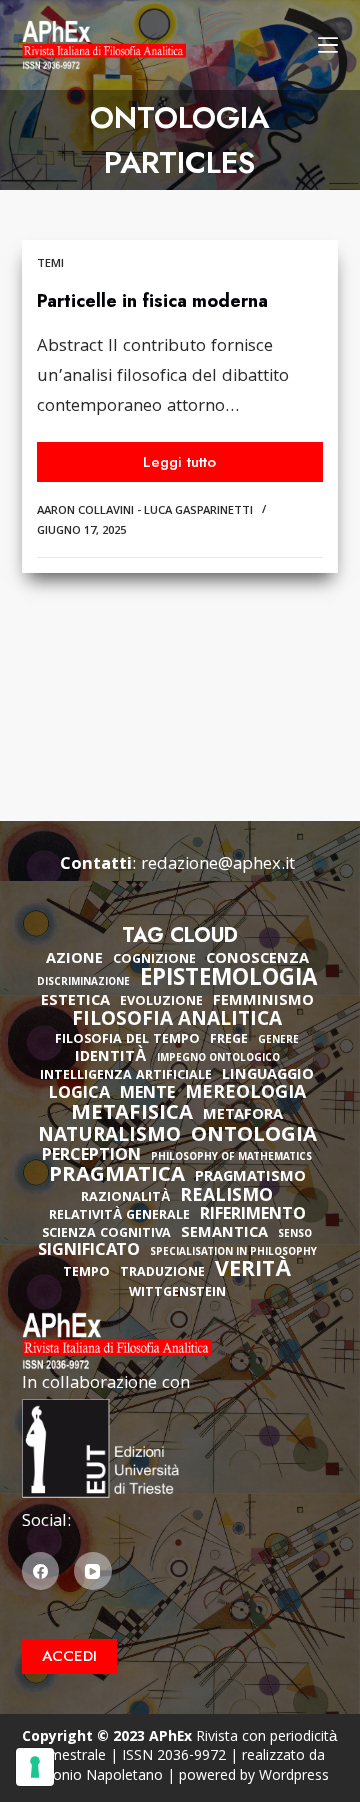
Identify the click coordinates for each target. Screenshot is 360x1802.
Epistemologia (228, 981)
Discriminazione (83, 983)
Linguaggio (268, 1076)
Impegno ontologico (218, 1059)
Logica (79, 1095)
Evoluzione (161, 1002)
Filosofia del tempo (127, 1040)
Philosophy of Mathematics (231, 1158)
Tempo (86, 1273)
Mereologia (245, 1094)
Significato (89, 1252)
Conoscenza (257, 960)
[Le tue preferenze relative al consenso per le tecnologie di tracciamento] (35, 1767)
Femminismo (263, 1002)
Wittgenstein (177, 1293)
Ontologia (254, 1137)
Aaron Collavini (85, 511)
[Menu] (328, 45)
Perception (91, 1157)
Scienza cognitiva (106, 1234)
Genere (278, 1041)
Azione (74, 960)
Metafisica (132, 1115)
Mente (147, 1095)
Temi (50, 264)
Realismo (226, 1197)
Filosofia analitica (177, 1021)
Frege (229, 1040)
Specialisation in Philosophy (233, 1253)
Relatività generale (119, 1216)
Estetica (75, 1002)
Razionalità (125, 1198)
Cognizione (154, 960)
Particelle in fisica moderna (152, 301)
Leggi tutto (193, 466)
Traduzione (162, 1273)
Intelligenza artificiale (126, 1076)
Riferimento (253, 1216)
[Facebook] (41, 1571)
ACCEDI (69, 1656)
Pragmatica (117, 1177)
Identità (111, 1058)
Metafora (243, 1116)
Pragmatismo (250, 1178)
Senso (295, 1235)
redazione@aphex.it (218, 865)
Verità (253, 1272)
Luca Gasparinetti (198, 511)
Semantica (224, 1234)
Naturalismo (109, 1137)
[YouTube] (93, 1571)
